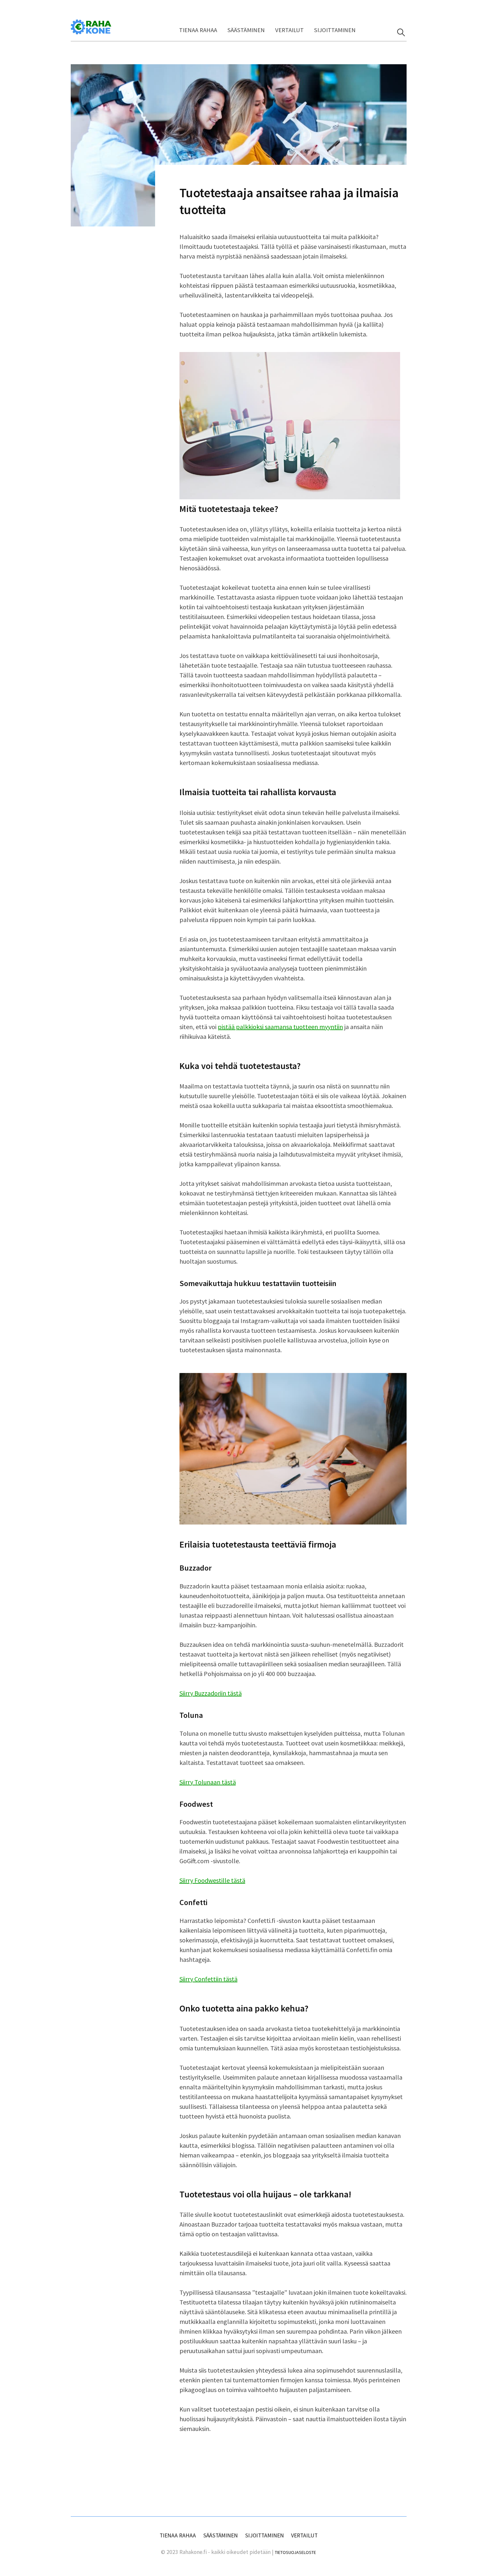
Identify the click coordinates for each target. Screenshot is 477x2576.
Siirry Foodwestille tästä (212, 1880)
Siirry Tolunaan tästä (208, 1782)
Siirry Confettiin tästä (208, 1979)
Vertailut (289, 30)
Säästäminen (246, 30)
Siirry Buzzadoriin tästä (211, 1693)
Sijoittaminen (335, 30)
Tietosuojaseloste (295, 2552)
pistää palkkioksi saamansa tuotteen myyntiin (280, 1027)
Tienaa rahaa (198, 30)
